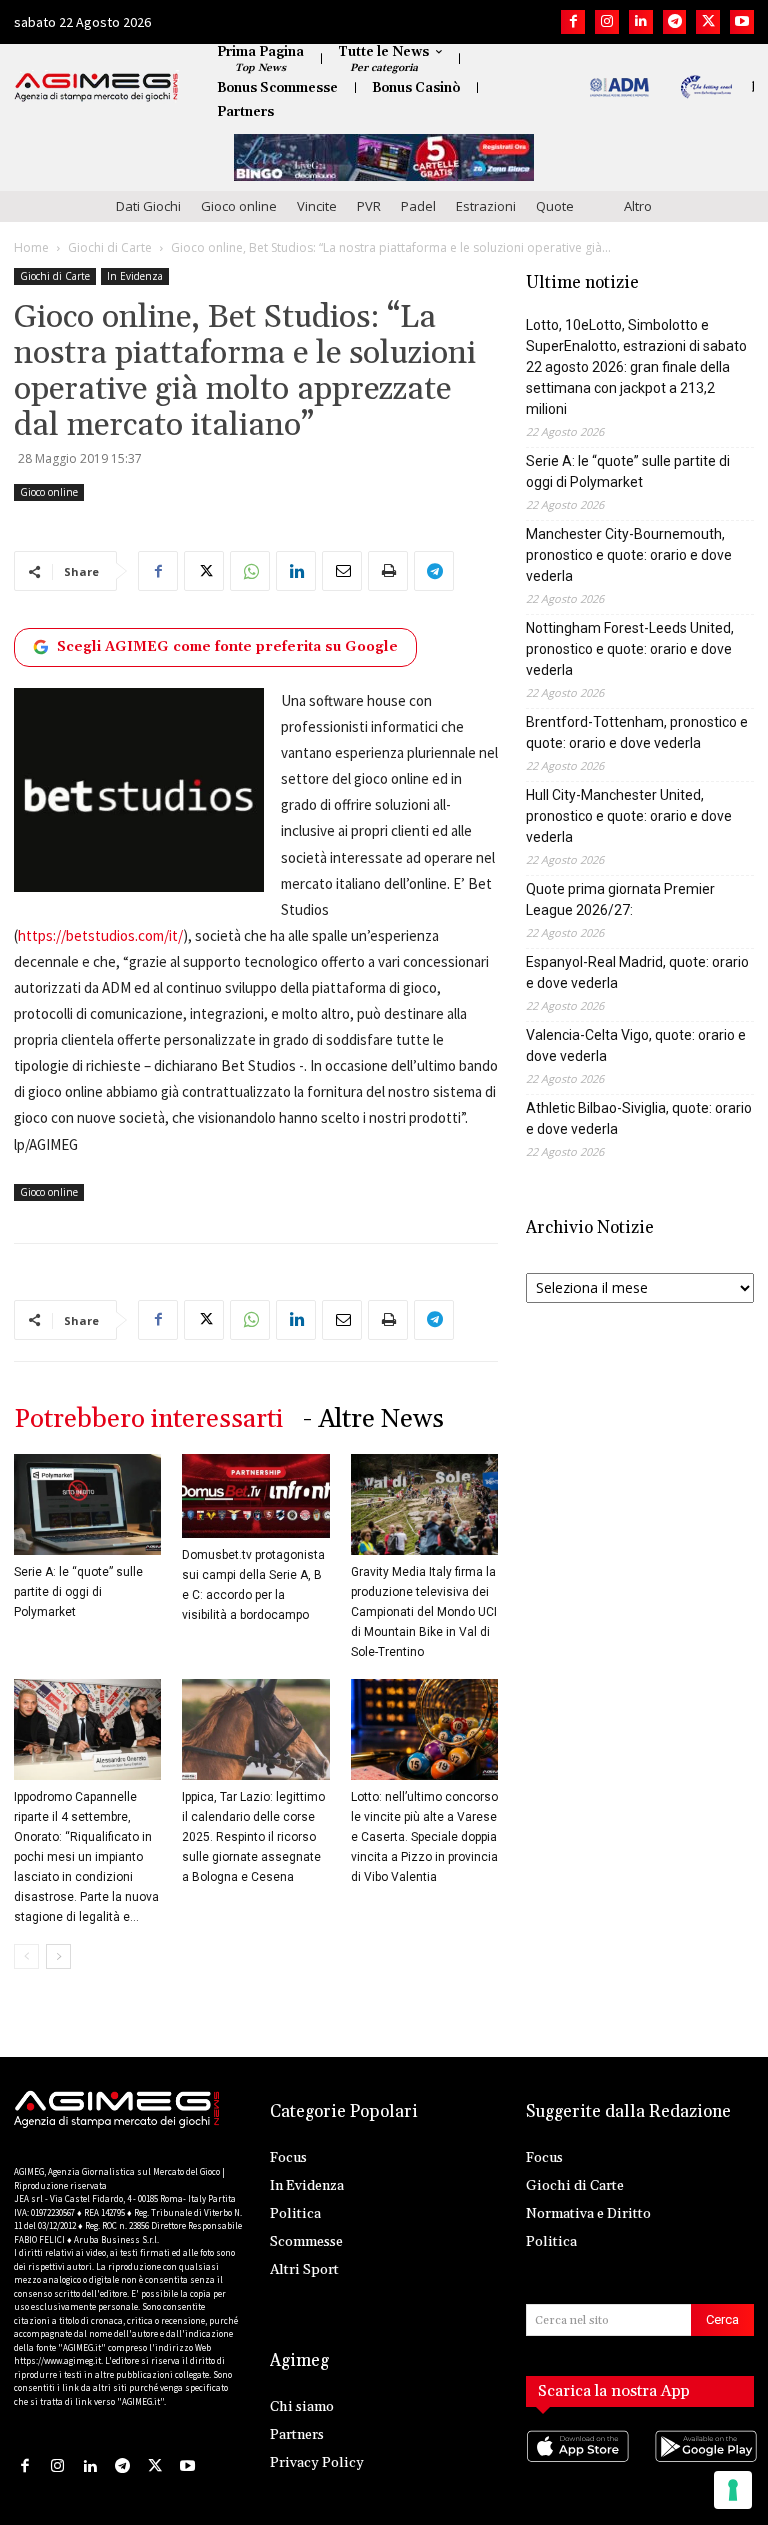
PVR (369, 206)
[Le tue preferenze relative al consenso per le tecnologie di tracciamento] (733, 2490)
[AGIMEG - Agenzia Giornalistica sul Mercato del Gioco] (96, 87)
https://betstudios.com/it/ (100, 935)
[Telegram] (675, 22)
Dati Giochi (148, 206)
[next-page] (58, 1956)
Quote (555, 206)
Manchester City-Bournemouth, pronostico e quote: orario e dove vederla (629, 555)
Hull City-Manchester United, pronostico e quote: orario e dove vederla (629, 816)
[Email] (342, 571)
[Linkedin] (641, 22)
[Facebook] (573, 22)
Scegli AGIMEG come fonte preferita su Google (227, 647)
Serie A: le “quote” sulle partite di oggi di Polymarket (78, 1592)
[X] (708, 22)
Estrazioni (486, 206)
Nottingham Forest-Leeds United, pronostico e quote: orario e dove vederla (630, 649)
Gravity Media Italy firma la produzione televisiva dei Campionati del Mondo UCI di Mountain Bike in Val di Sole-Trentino (424, 1612)
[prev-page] (26, 1956)
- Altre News (373, 1419)
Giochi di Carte (110, 247)
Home (31, 247)
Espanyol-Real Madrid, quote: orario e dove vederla (637, 972)
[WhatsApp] (250, 571)
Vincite (317, 206)
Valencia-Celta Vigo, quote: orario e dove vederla (636, 1045)
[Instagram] (607, 22)
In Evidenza (135, 276)
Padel (418, 206)
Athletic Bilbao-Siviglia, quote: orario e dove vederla (639, 1118)
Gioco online (239, 206)
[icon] (576, 2465)
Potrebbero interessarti (148, 1419)
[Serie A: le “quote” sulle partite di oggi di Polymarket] (87, 1504)
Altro (638, 206)
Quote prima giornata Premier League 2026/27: (620, 899)
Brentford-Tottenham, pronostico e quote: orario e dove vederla (637, 732)
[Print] (388, 571)
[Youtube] (742, 22)
